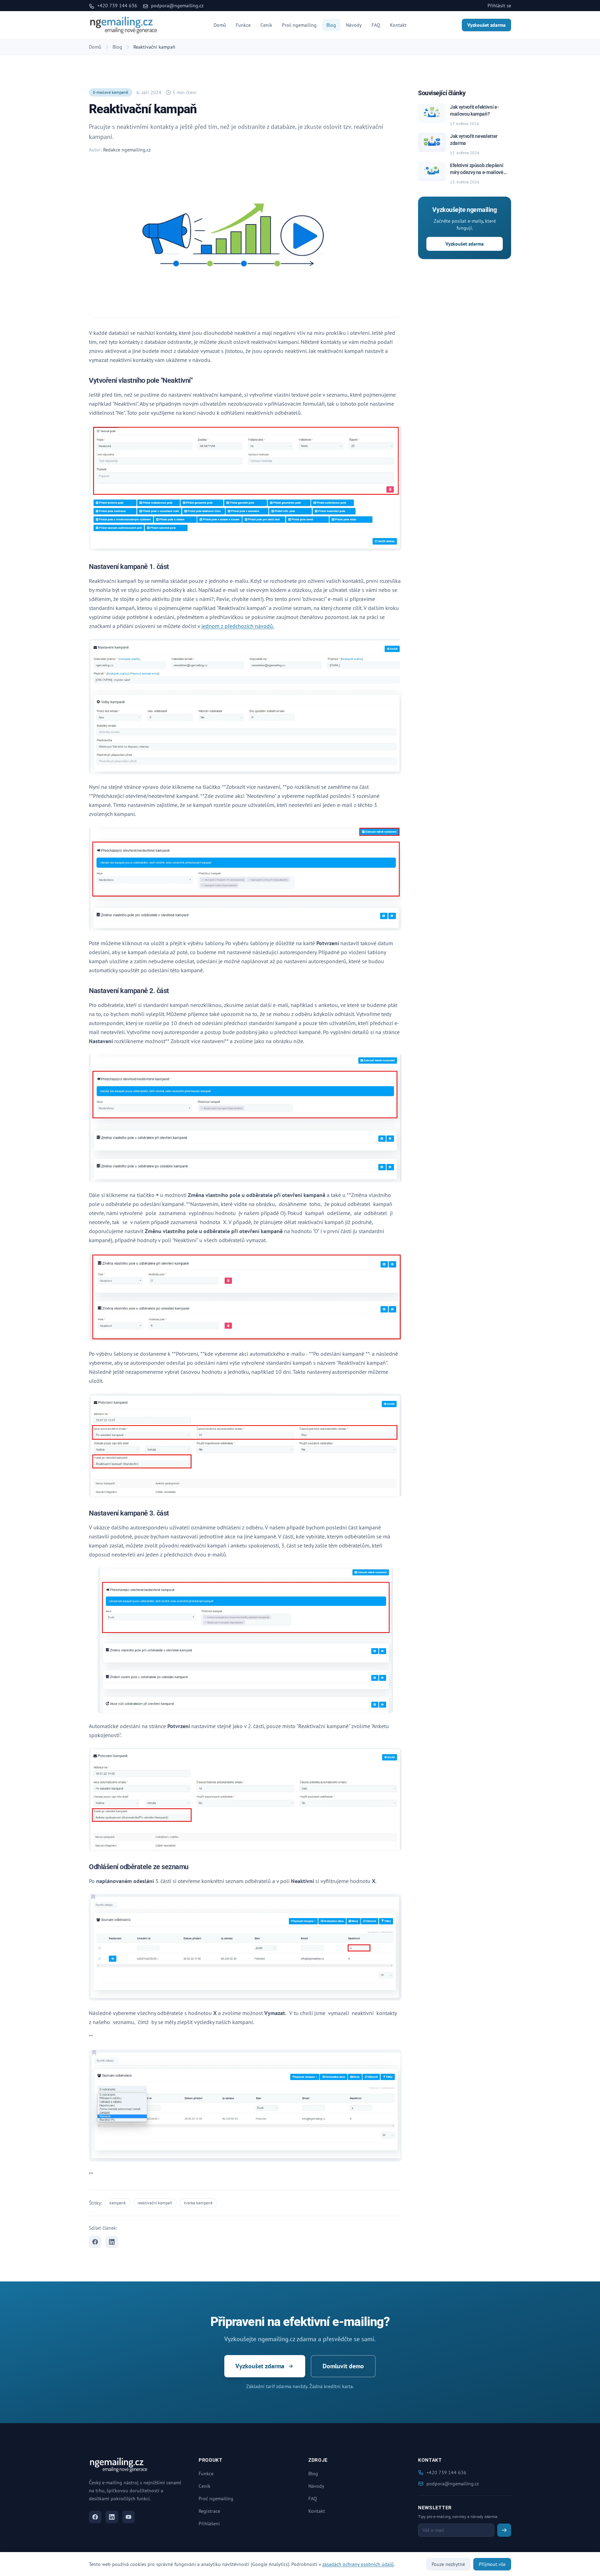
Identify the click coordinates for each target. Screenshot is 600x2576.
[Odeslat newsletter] (504, 2530)
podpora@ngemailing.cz (177, 6)
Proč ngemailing (299, 25)
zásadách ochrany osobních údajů (358, 2564)
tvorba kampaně (198, 2203)
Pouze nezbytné (448, 2564)
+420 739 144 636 (116, 6)
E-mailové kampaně (111, 92)
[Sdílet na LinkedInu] (112, 2242)
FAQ (376, 25)
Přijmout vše (492, 2564)
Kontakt (398, 25)
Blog (331, 25)
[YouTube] (128, 2517)
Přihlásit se (499, 6)
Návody (354, 25)
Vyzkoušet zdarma (486, 25)
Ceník (266, 25)
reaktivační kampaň (155, 2203)
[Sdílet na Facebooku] (95, 2242)
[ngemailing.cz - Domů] (124, 25)
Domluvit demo (343, 2366)
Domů (220, 25)
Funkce (243, 25)
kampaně (118, 2203)
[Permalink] (197, 381)
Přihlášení (209, 2524)
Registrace (209, 2511)
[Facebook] (95, 2517)
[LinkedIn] (112, 2517)
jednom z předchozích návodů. (238, 626)
